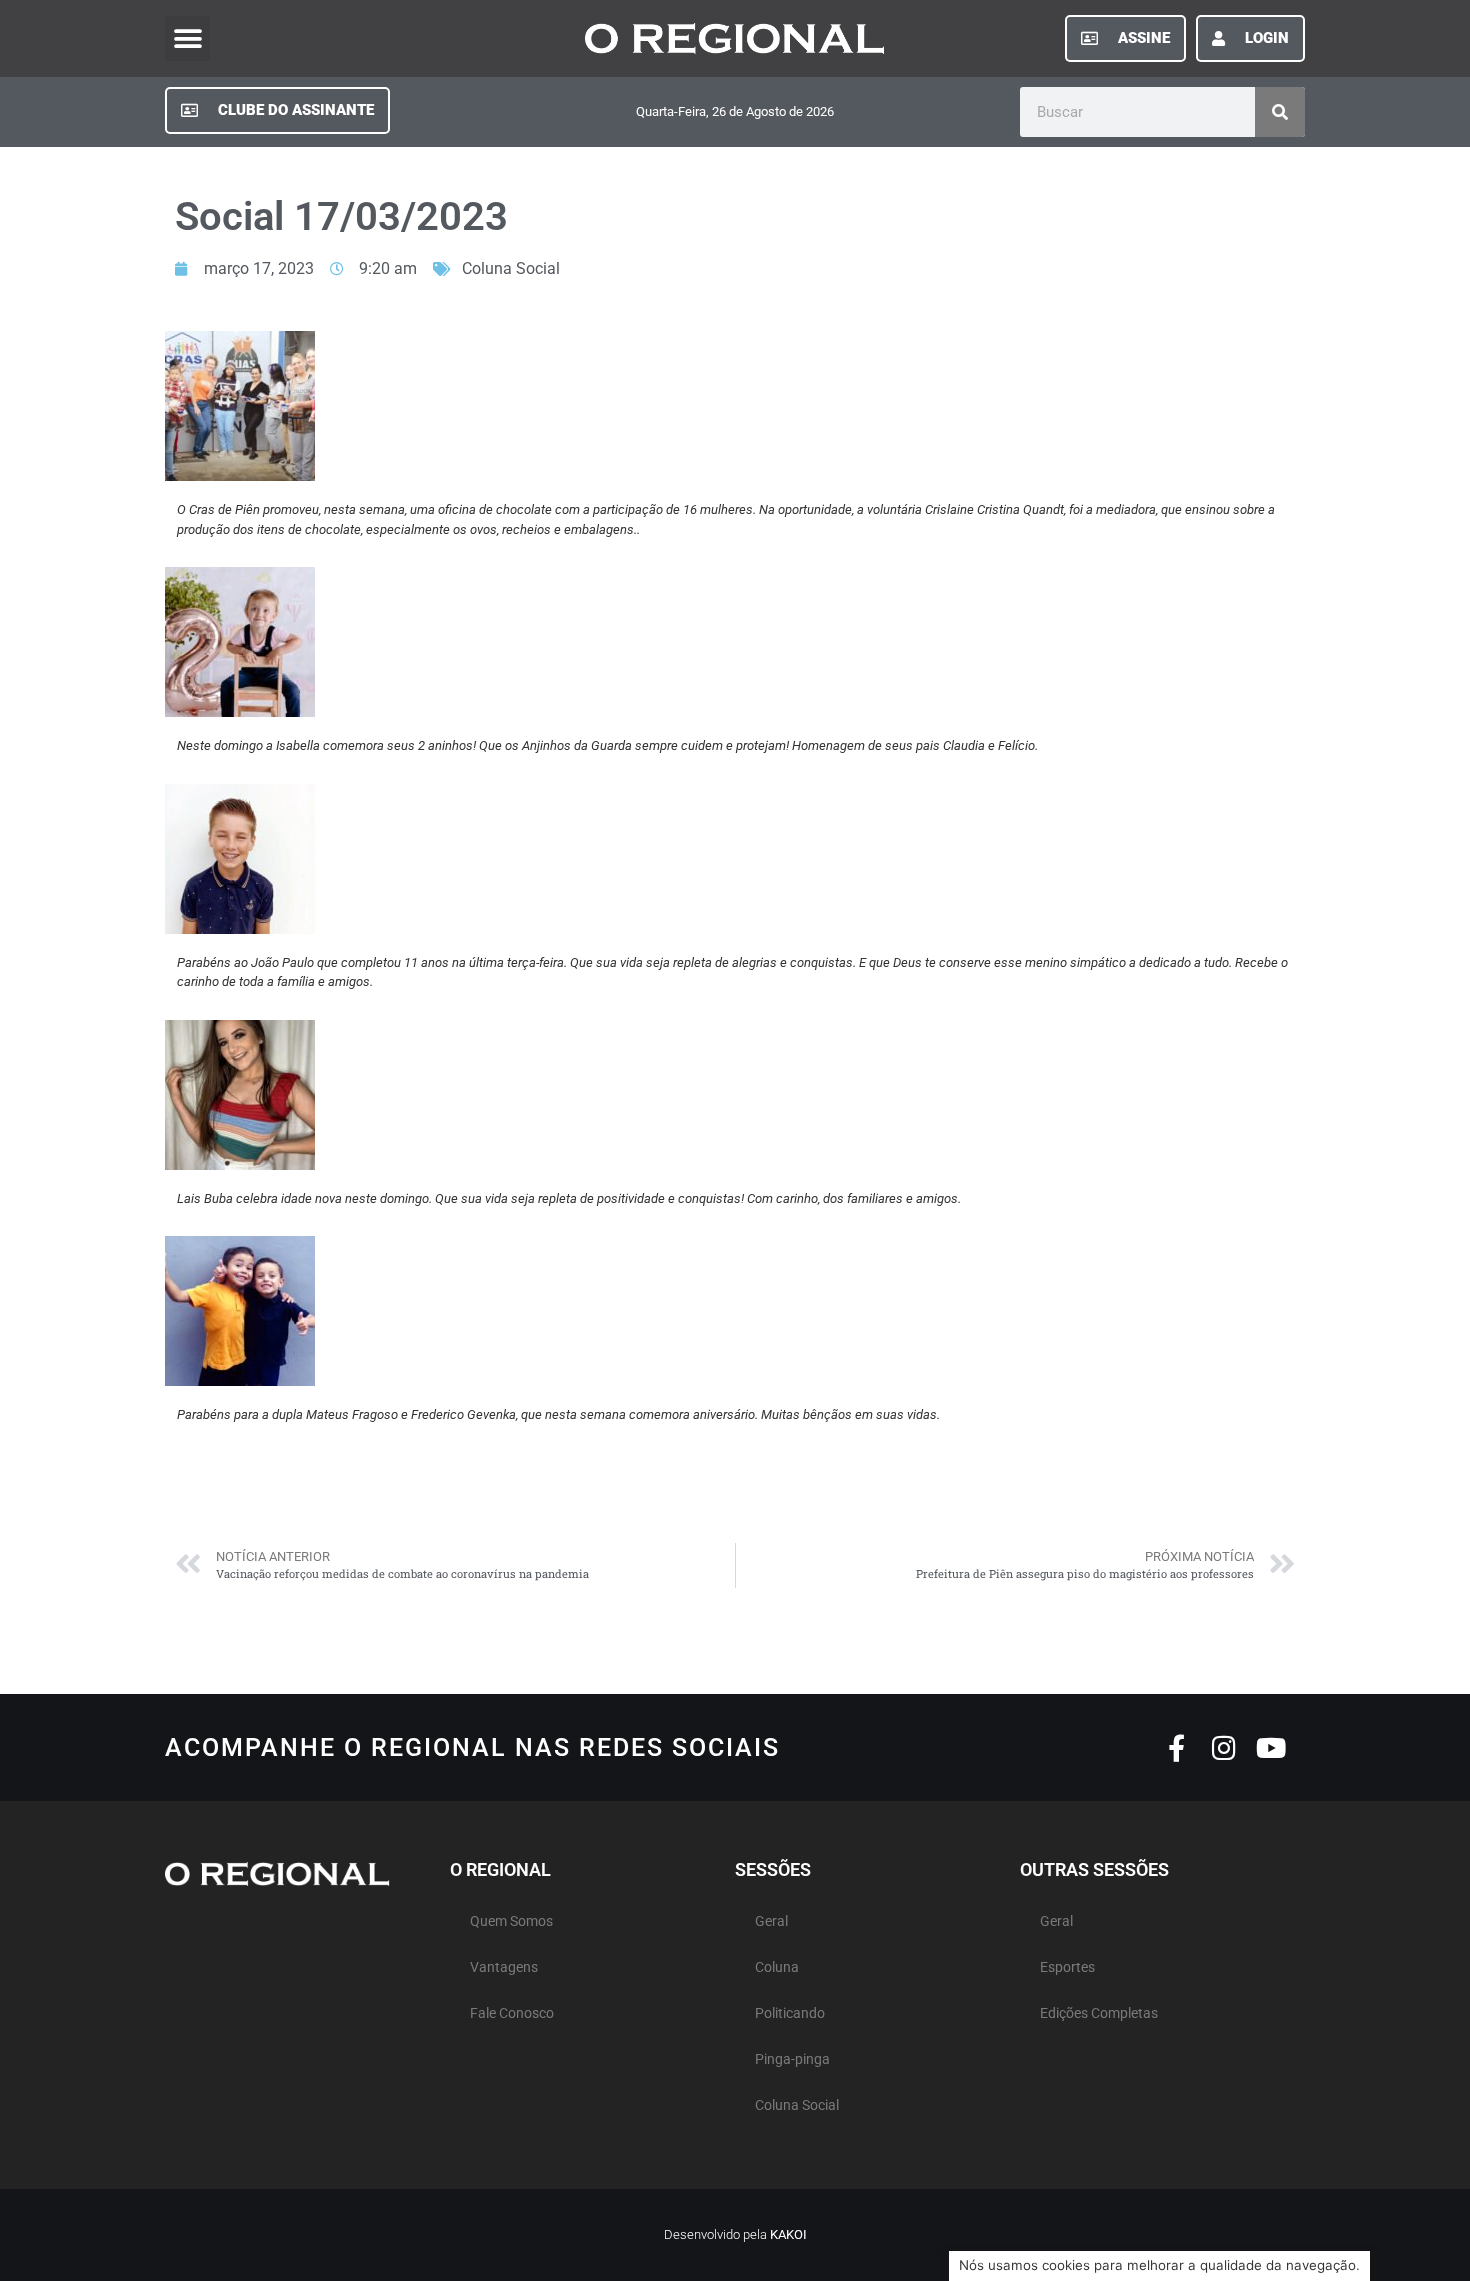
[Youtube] (1270, 1747)
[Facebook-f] (1176, 1747)
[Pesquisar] (1280, 112)
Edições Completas (1099, 2013)
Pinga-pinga (792, 2059)
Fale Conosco (512, 2013)
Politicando (790, 2013)
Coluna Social (511, 268)
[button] (187, 38)
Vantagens (504, 1967)
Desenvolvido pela (735, 2234)
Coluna (777, 1967)
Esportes (1067, 1967)
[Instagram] (1223, 1747)
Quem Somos (511, 1921)
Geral (771, 1921)
